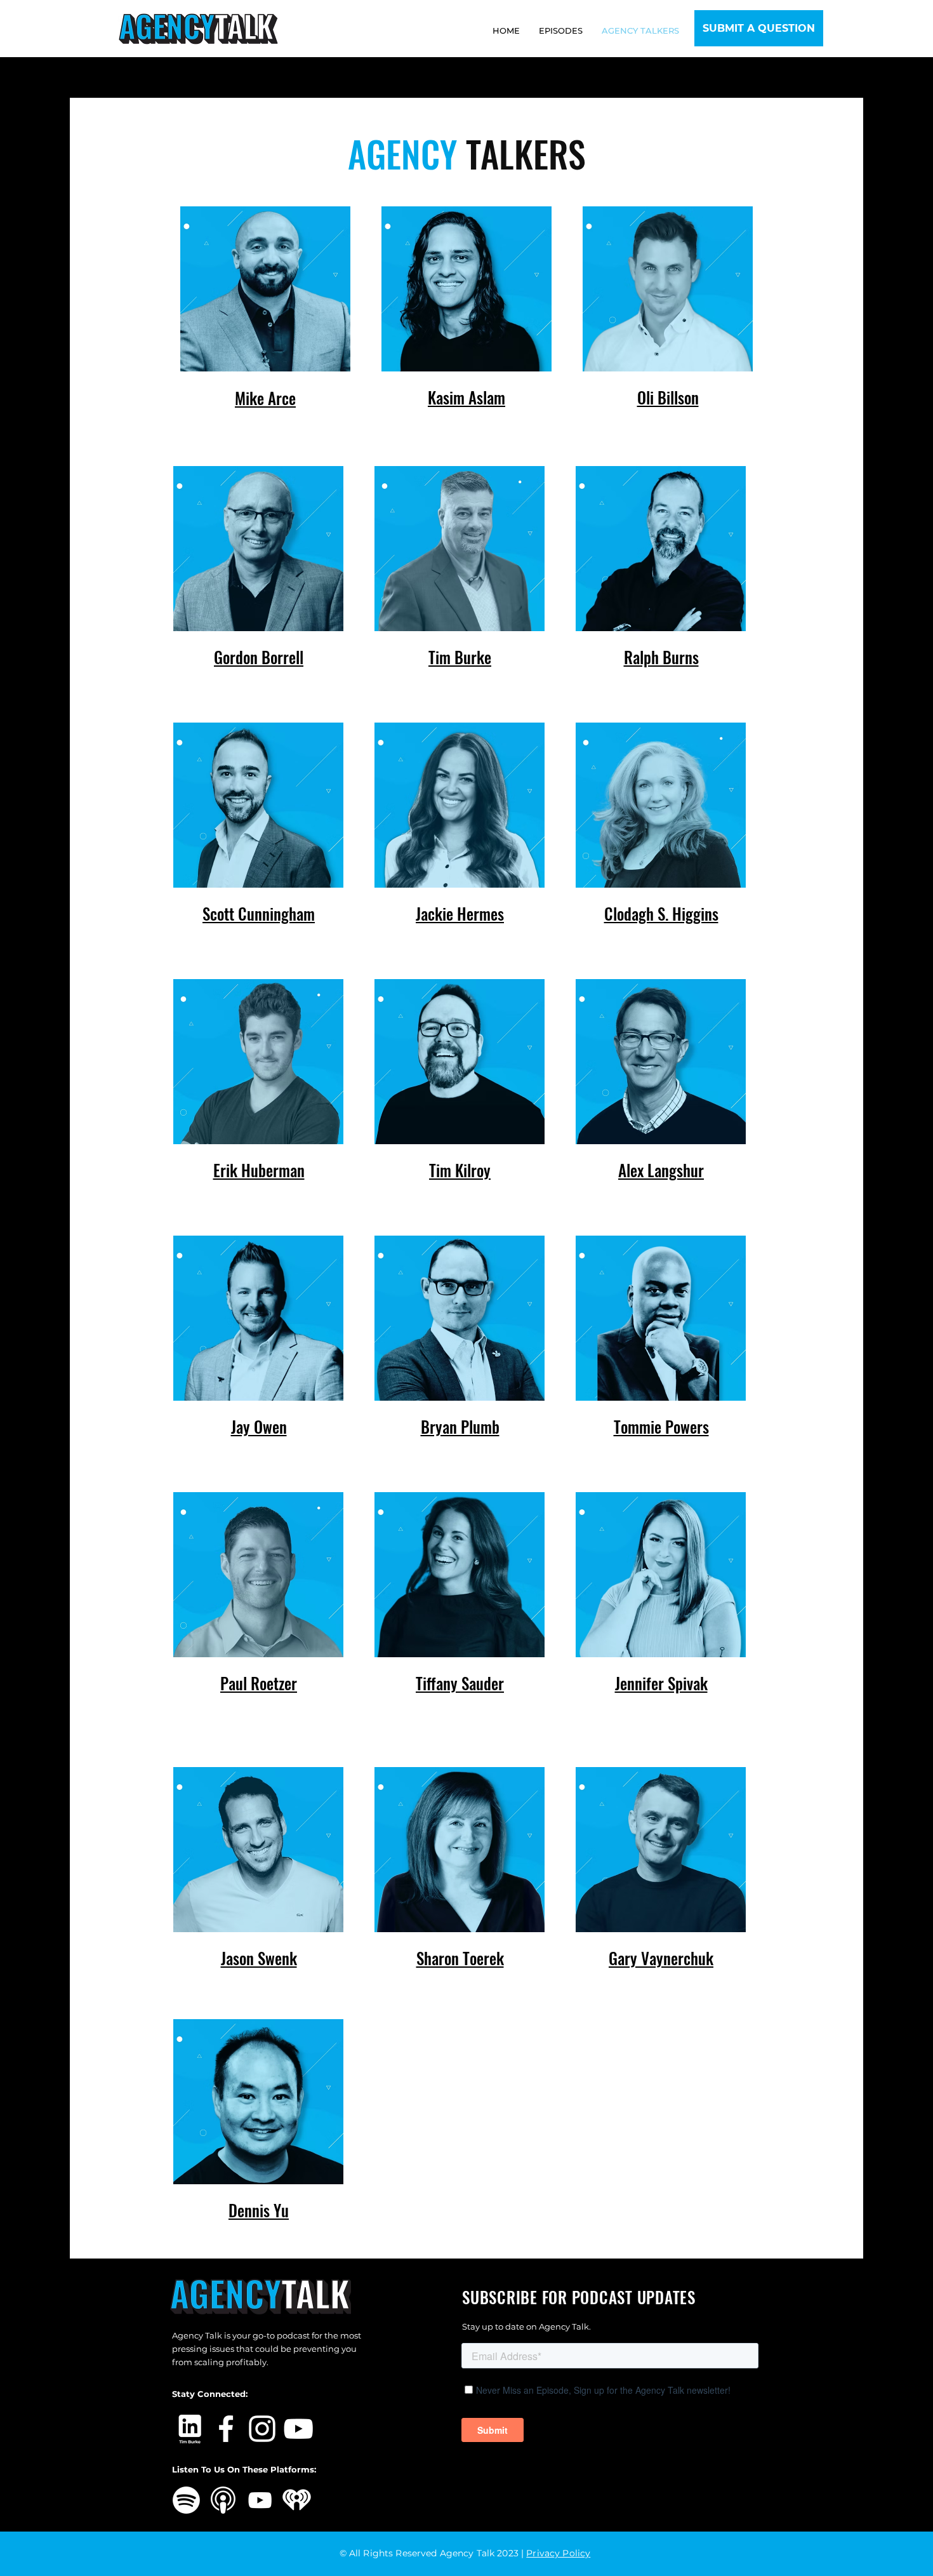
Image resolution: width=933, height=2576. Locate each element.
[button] (759, 28)
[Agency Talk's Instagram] (262, 2429)
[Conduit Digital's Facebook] (226, 2429)
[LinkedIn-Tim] (190, 2429)
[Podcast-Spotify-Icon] (186, 2500)
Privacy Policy (558, 2553)
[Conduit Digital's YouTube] (298, 2429)
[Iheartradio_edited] (297, 2500)
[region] (266, 319)
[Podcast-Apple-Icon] (223, 2500)
